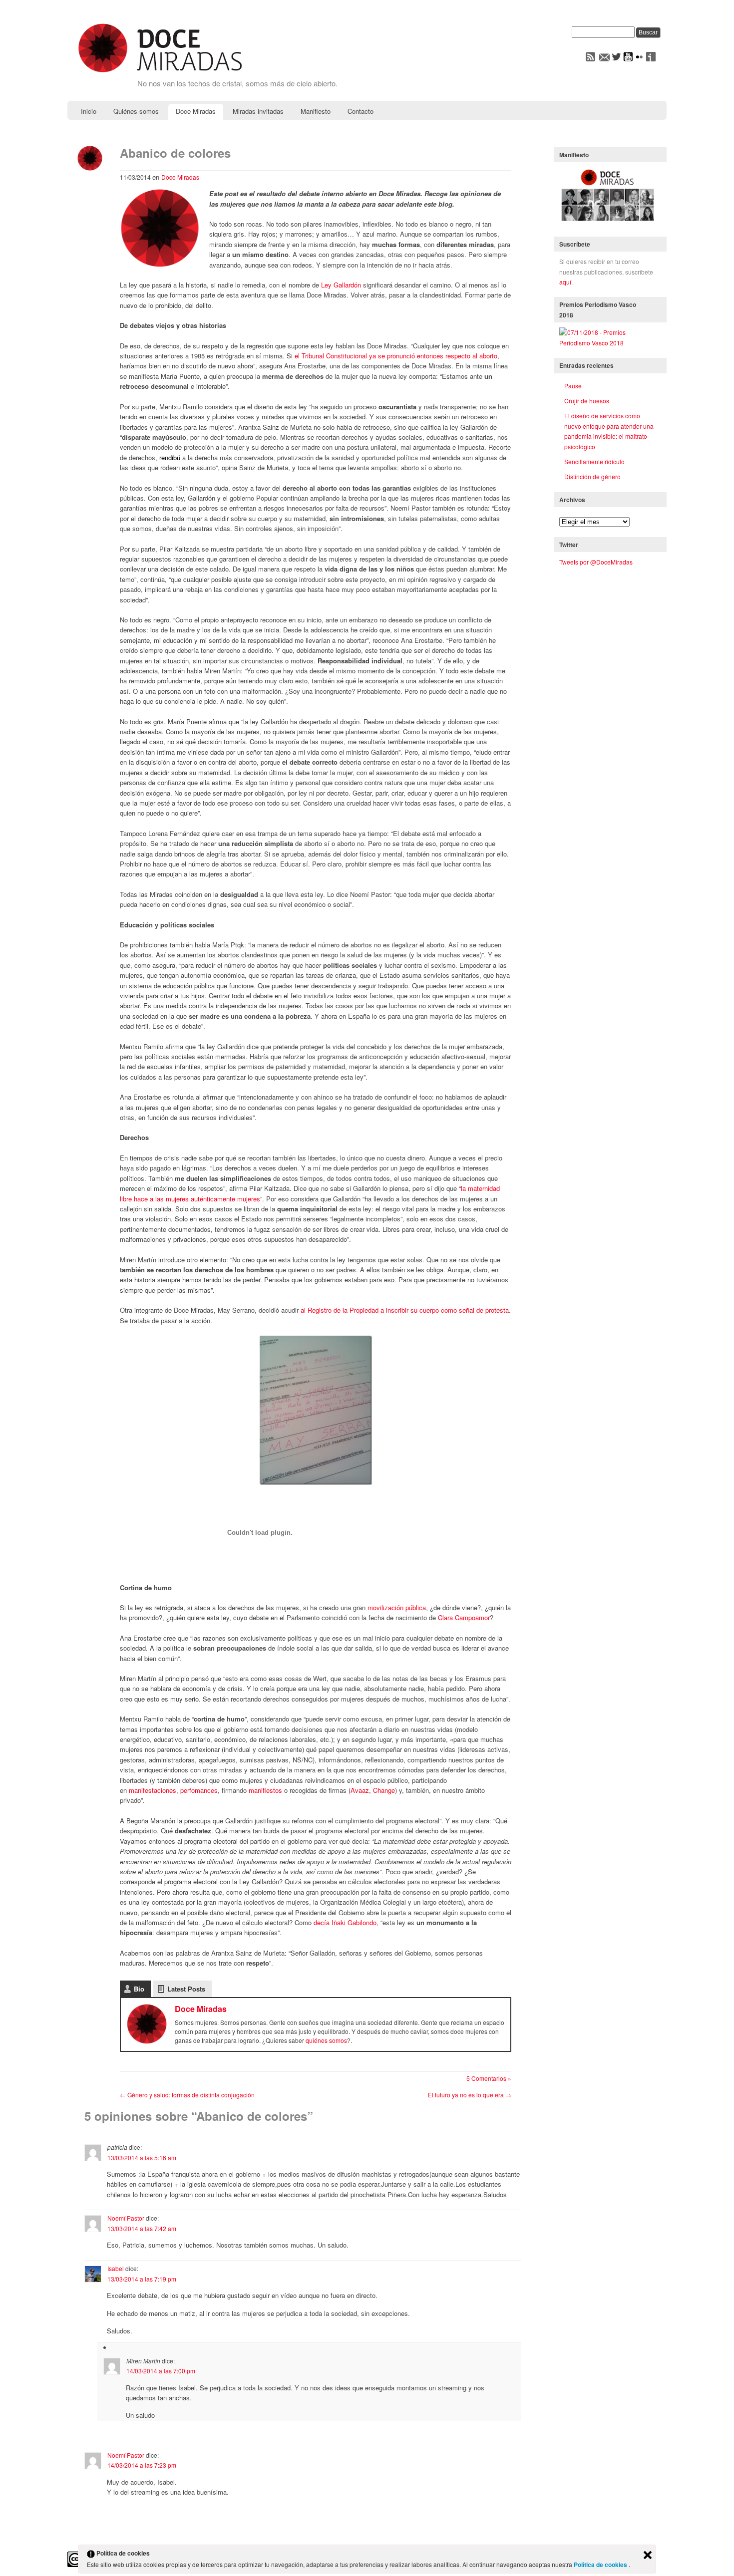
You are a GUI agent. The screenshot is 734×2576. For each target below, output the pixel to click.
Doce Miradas (196, 111)
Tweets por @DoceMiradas (596, 562)
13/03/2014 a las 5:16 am (142, 2157)
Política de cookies (601, 2565)
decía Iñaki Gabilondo (345, 1922)
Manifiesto (316, 111)
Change (384, 1790)
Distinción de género (592, 476)
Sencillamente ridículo (594, 461)
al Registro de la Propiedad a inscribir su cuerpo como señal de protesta (405, 1310)
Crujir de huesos (587, 401)
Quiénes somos (136, 111)
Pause (573, 386)
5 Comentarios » (489, 2078)
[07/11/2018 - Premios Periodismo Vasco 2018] (608, 343)
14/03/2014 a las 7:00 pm (161, 2371)
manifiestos (265, 1790)
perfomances (199, 1790)
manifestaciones (153, 1790)
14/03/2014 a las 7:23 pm (142, 2465)
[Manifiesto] (608, 221)
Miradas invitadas (258, 111)
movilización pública (397, 1607)
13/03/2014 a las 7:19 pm (142, 2279)
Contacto (361, 111)
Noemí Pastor (126, 2218)
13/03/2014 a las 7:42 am (142, 2228)
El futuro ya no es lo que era (470, 2095)
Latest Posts (186, 1989)
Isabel (116, 2268)
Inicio (89, 111)
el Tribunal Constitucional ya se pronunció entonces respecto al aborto (396, 356)
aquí (565, 282)
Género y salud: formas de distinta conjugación (187, 2095)
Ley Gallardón (341, 285)
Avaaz (360, 1790)
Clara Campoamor (464, 1617)
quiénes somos (326, 2040)
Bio (139, 1989)
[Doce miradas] (160, 73)
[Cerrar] (648, 2556)
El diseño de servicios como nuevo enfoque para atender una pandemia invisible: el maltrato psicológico (609, 431)
